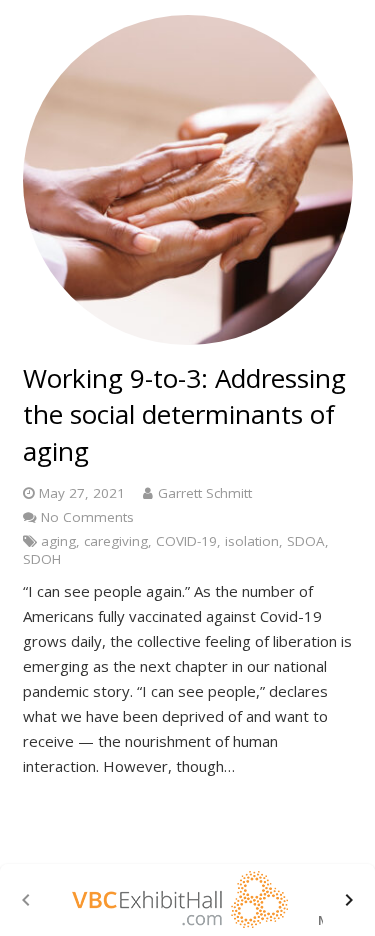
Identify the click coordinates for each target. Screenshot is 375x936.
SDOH (42, 559)
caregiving (116, 541)
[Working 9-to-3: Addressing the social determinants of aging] (188, 180)
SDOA (306, 541)
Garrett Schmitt (205, 493)
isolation (252, 541)
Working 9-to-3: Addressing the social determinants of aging (184, 414)
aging (58, 541)
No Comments (87, 517)
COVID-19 (186, 541)
